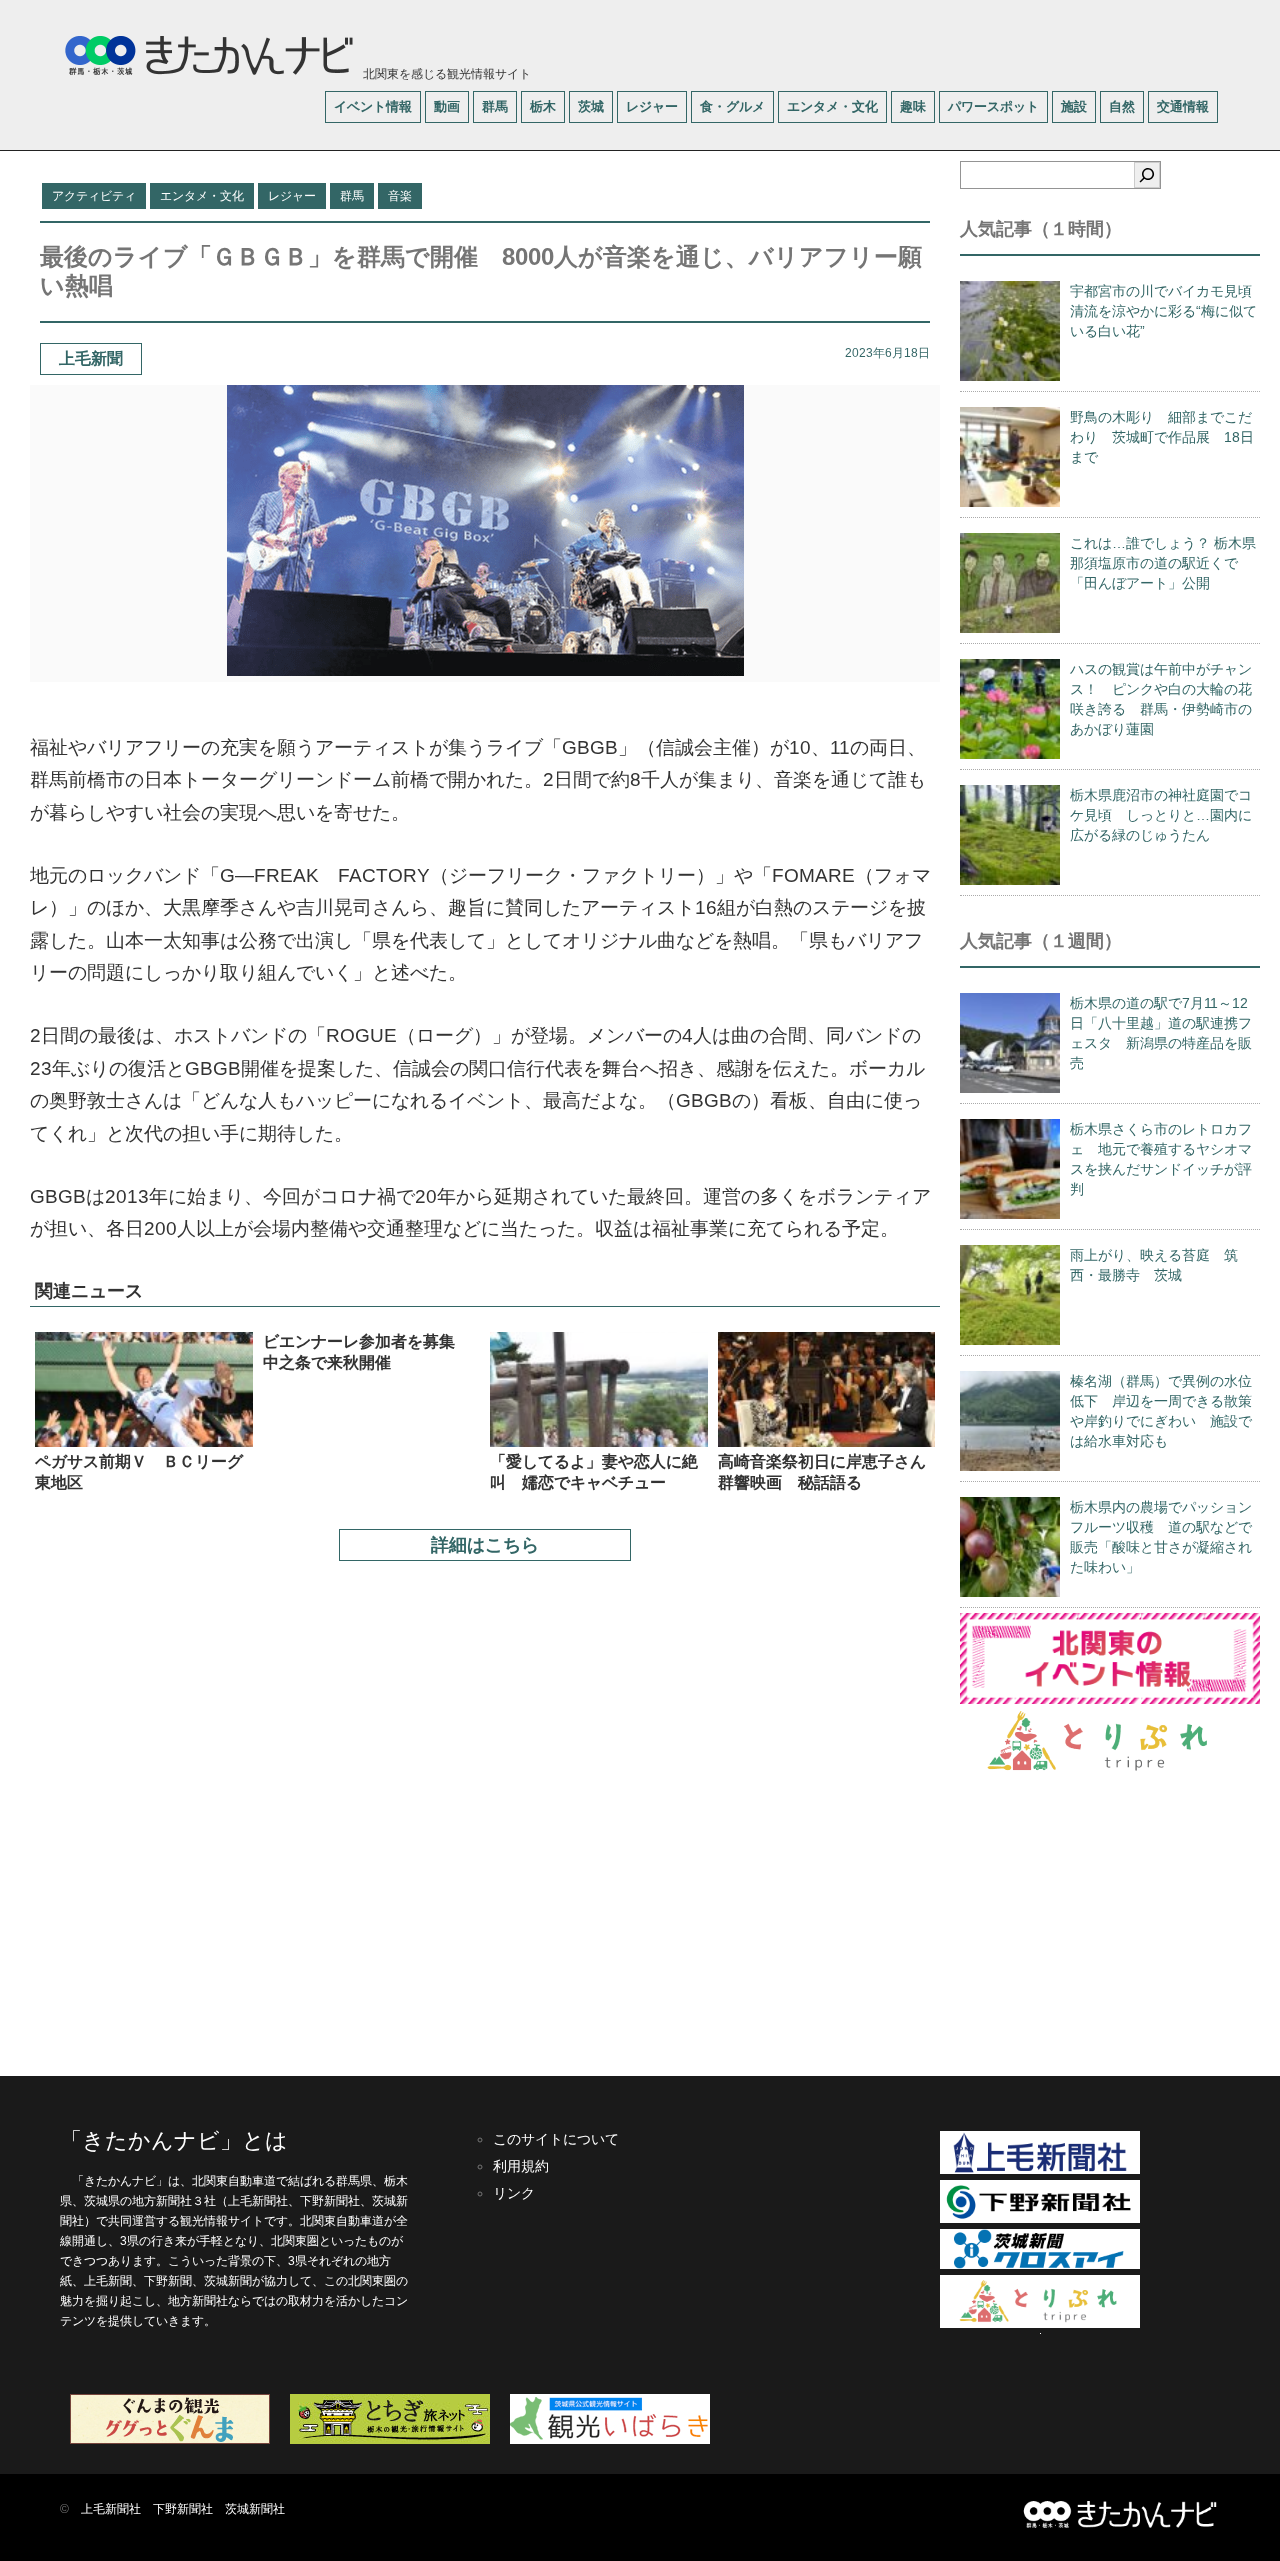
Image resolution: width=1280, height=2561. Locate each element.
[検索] (1147, 175)
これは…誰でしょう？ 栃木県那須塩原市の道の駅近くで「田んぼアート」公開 (1163, 563)
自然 (1122, 106)
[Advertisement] (485, 1808)
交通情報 (1183, 106)
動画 (447, 106)
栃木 (543, 106)
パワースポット (993, 106)
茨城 (591, 106)
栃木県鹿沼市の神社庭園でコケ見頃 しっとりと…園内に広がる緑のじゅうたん (1161, 815)
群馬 (495, 106)
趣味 (913, 106)
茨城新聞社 (255, 2509)
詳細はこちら (485, 1545)
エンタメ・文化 (832, 106)
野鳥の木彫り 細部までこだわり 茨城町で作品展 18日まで (1162, 437)
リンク (514, 2193)
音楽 (400, 196)
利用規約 (521, 2166)
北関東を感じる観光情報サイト (445, 74)
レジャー (652, 106)
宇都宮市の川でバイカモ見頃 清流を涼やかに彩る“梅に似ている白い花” (1168, 311)
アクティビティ (94, 196)
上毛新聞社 (111, 2509)
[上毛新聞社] (1040, 2170)
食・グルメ (732, 106)
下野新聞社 (183, 2509)
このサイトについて (556, 2139)
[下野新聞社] (1040, 2219)
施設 (1074, 106)
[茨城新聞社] (1040, 2265)
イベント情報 (373, 106)
